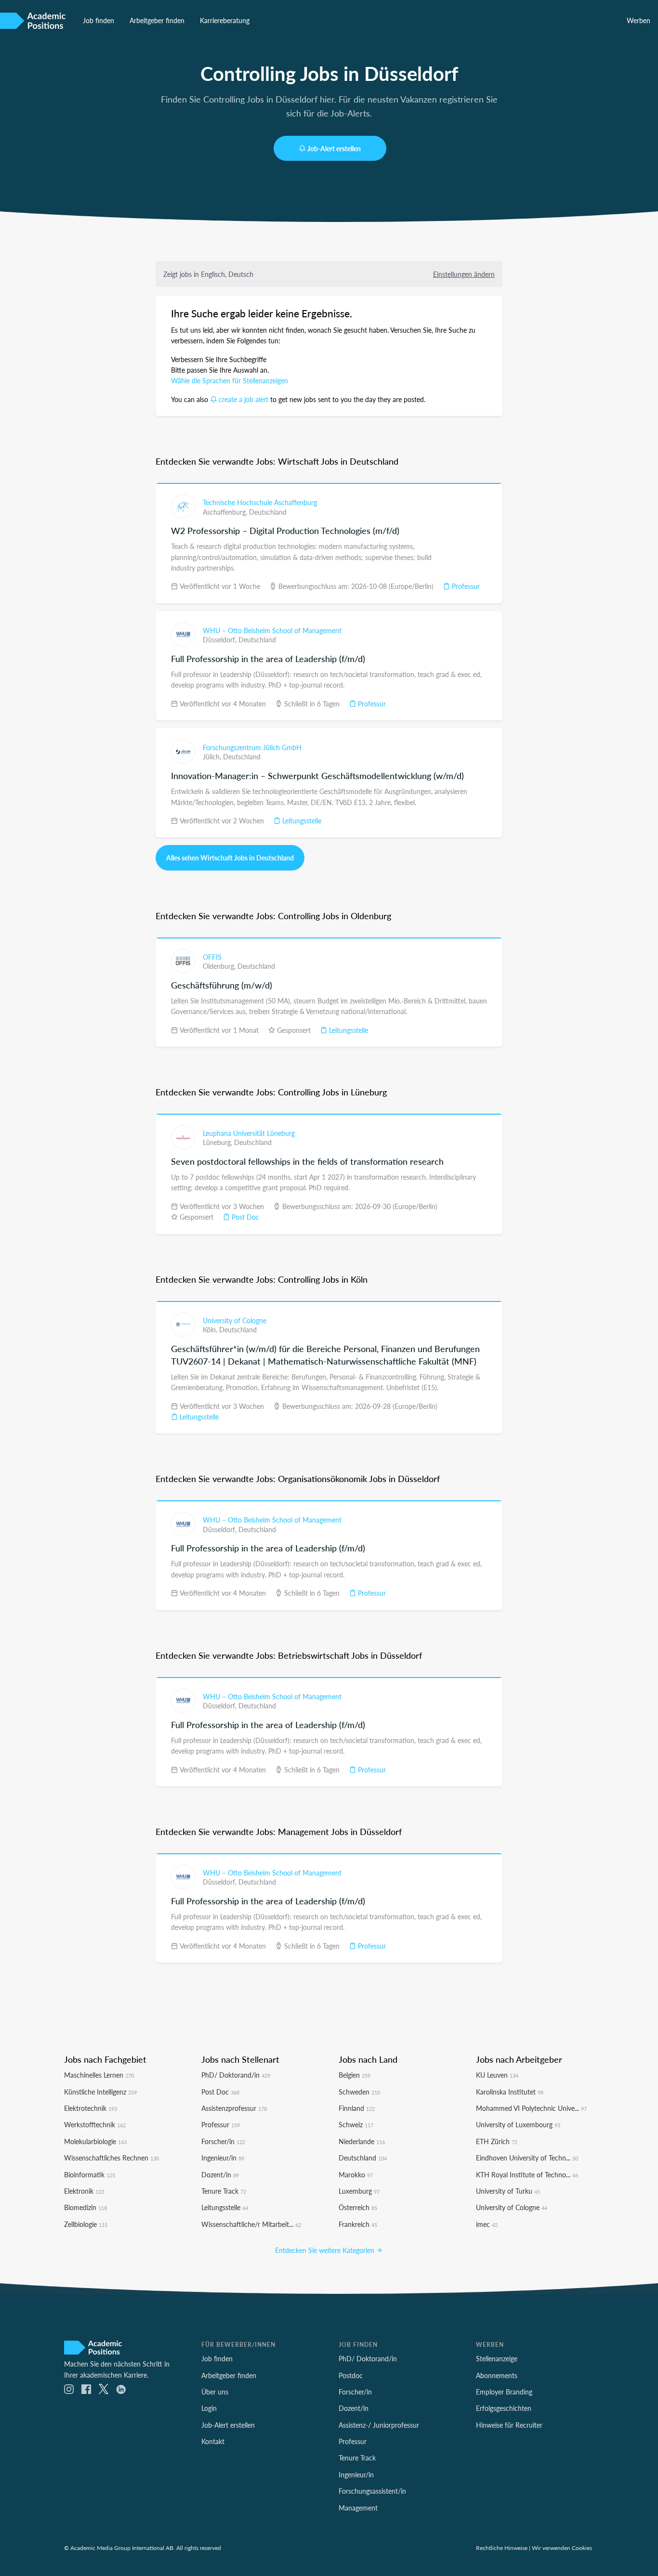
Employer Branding (504, 2392)
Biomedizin (86, 2207)
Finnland (357, 2108)
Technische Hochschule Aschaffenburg (260, 502)
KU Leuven (497, 2075)
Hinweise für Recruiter (509, 2425)
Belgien (355, 2075)
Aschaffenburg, (226, 512)
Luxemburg (359, 2191)
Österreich (358, 2207)
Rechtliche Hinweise (502, 2548)
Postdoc (351, 2375)
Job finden (99, 20)
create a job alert (243, 399)
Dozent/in (220, 2174)
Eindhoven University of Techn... (527, 2158)
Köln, (211, 1329)
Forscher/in (223, 2141)
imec (487, 2224)
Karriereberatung (225, 20)
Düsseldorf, (221, 639)
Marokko (356, 2174)
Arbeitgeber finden (157, 20)
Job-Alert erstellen (334, 148)
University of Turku (508, 2191)
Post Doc (244, 1217)
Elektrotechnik (91, 2108)
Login (209, 2408)
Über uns (215, 2392)
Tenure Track (224, 2191)
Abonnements (497, 2375)
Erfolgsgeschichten (504, 2408)
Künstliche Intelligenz (100, 2092)
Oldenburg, (220, 966)
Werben (638, 20)
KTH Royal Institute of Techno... (527, 2174)
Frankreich (358, 2224)
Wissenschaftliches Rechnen (112, 2158)
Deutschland (268, 512)
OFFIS (212, 957)
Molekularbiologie (95, 2141)
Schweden (359, 2092)
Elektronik (84, 2191)
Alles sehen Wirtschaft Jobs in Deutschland (230, 858)
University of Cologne (235, 1320)
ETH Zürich (497, 2141)
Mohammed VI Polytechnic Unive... (531, 2108)
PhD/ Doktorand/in (236, 2075)
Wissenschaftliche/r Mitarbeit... (251, 2224)
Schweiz (356, 2124)
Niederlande (362, 2141)
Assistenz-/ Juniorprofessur (379, 2425)
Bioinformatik (90, 2174)
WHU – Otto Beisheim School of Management (272, 630)
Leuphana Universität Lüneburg (249, 1133)
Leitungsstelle (301, 820)
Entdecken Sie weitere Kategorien (326, 2250)
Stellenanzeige (497, 2358)
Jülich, (213, 756)
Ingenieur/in (223, 2158)
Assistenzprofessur (234, 2108)
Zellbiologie (86, 2224)
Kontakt (213, 2441)
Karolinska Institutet (510, 2092)
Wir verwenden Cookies (562, 2548)
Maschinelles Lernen (99, 2075)
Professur (465, 586)
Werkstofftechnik (95, 2124)
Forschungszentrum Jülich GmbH (252, 747)
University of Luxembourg (518, 2124)
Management (358, 2508)
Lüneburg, (218, 1142)
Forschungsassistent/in (372, 2491)
